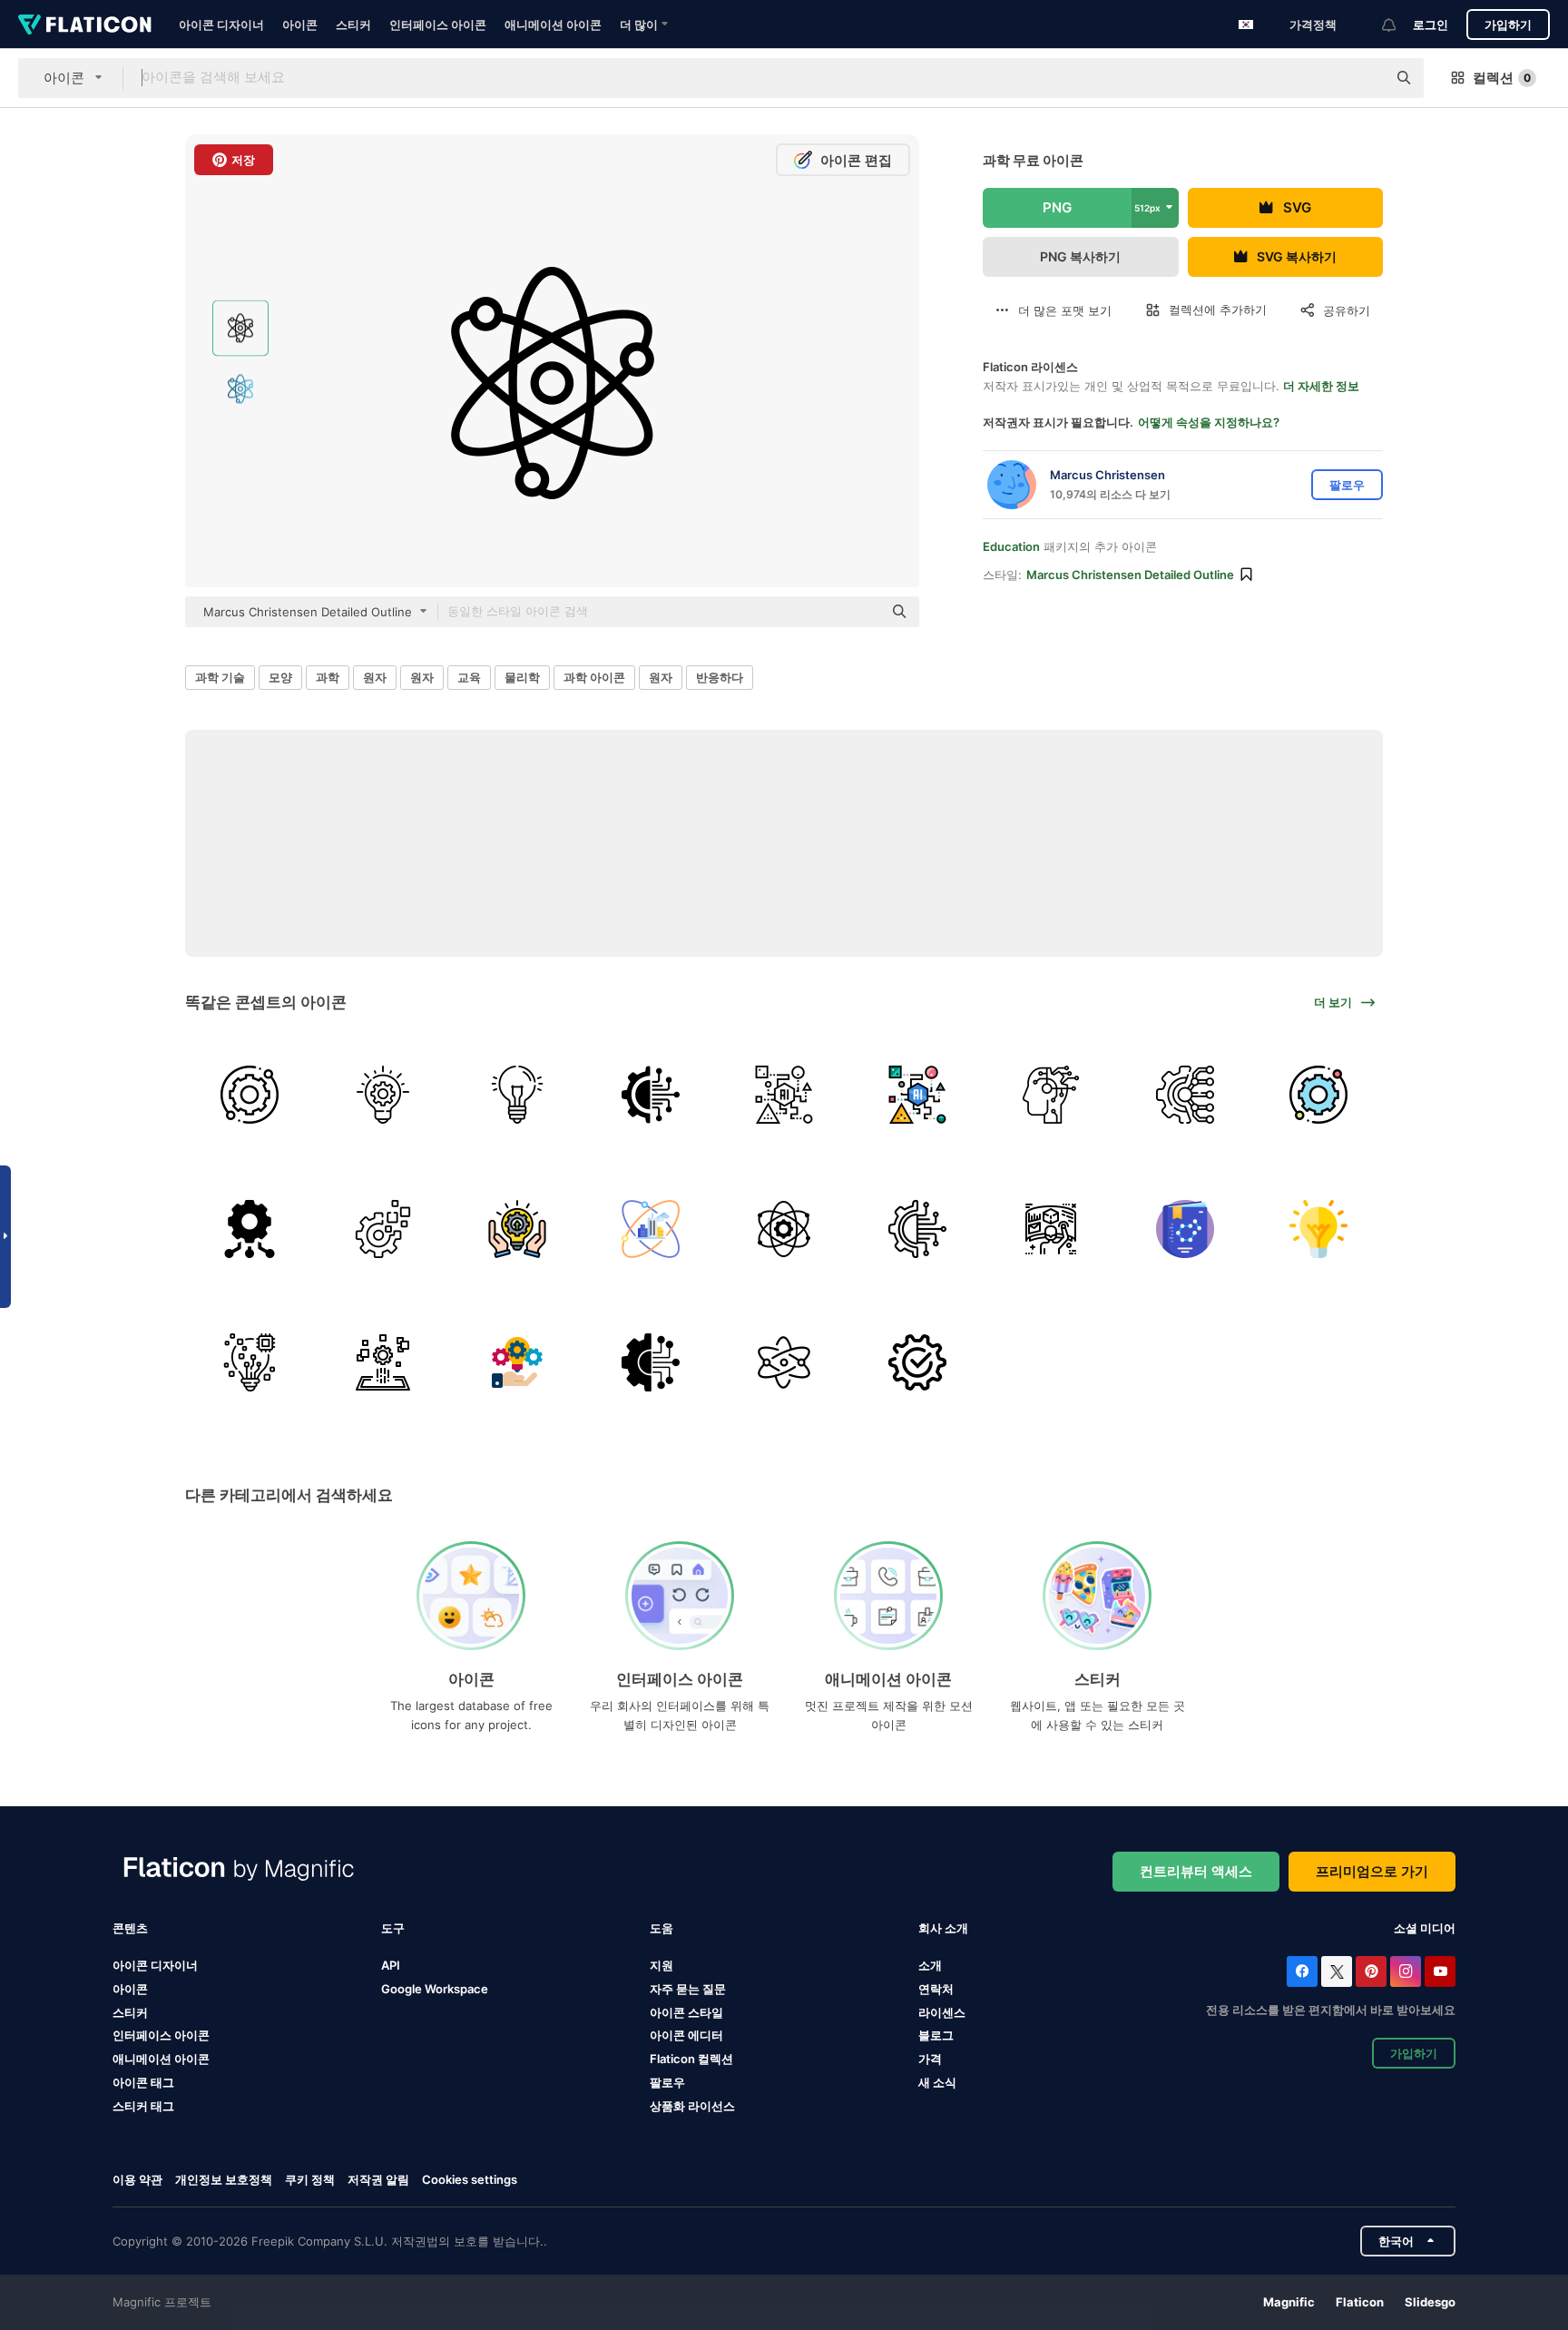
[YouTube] (1440, 1971)
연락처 (936, 1989)
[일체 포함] (784, 1095)
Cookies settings (470, 2180)
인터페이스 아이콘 (438, 25)
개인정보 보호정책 (224, 2179)
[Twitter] (1337, 1971)
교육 (469, 677)
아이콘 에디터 (686, 2035)
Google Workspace (435, 1989)
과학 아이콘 (594, 677)
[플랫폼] (383, 1362)
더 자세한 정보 (1321, 386)
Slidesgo (1430, 2302)
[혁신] (383, 1095)
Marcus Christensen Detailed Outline (1130, 575)
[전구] (516, 1095)
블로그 (936, 2035)
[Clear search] (1364, 78)
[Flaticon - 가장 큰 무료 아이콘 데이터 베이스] (85, 25)
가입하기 (1508, 25)
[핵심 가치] (784, 1228)
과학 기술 (220, 677)
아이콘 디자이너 (221, 25)
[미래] (516, 1228)
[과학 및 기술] (784, 1362)
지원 (661, 1965)
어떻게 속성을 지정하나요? (1209, 422)
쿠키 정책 (310, 2179)
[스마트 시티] (651, 1228)
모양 (280, 677)
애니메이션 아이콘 (553, 25)
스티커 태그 (143, 2106)
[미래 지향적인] (1051, 1228)
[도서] (1185, 1228)
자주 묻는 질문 (688, 1989)
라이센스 (942, 2012)
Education (1011, 546)
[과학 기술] (651, 1095)
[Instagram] (1406, 1971)
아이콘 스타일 (686, 2012)
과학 (328, 677)
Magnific (1289, 2302)
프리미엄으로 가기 (1372, 1871)
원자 (375, 677)
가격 (930, 2059)
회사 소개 (943, 1928)
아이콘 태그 (143, 2082)
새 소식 (937, 2082)
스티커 (353, 25)
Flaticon (1360, 2302)
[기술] (651, 1362)
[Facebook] (1302, 1971)
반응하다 (720, 677)
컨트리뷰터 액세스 (1196, 1871)
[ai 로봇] (1051, 1095)
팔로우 (667, 2082)
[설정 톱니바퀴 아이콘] (917, 1362)
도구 (393, 1928)
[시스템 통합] (250, 1228)
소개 (930, 1965)
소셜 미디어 (1425, 1928)
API (391, 1965)
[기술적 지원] (250, 1095)
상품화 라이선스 (692, 2106)
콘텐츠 (130, 1928)
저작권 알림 (378, 2179)
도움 (661, 1928)
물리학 (522, 677)
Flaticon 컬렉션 (691, 2059)
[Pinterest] (1371, 1971)
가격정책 (1313, 25)
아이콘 (300, 25)
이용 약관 (137, 2179)
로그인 (1431, 25)
